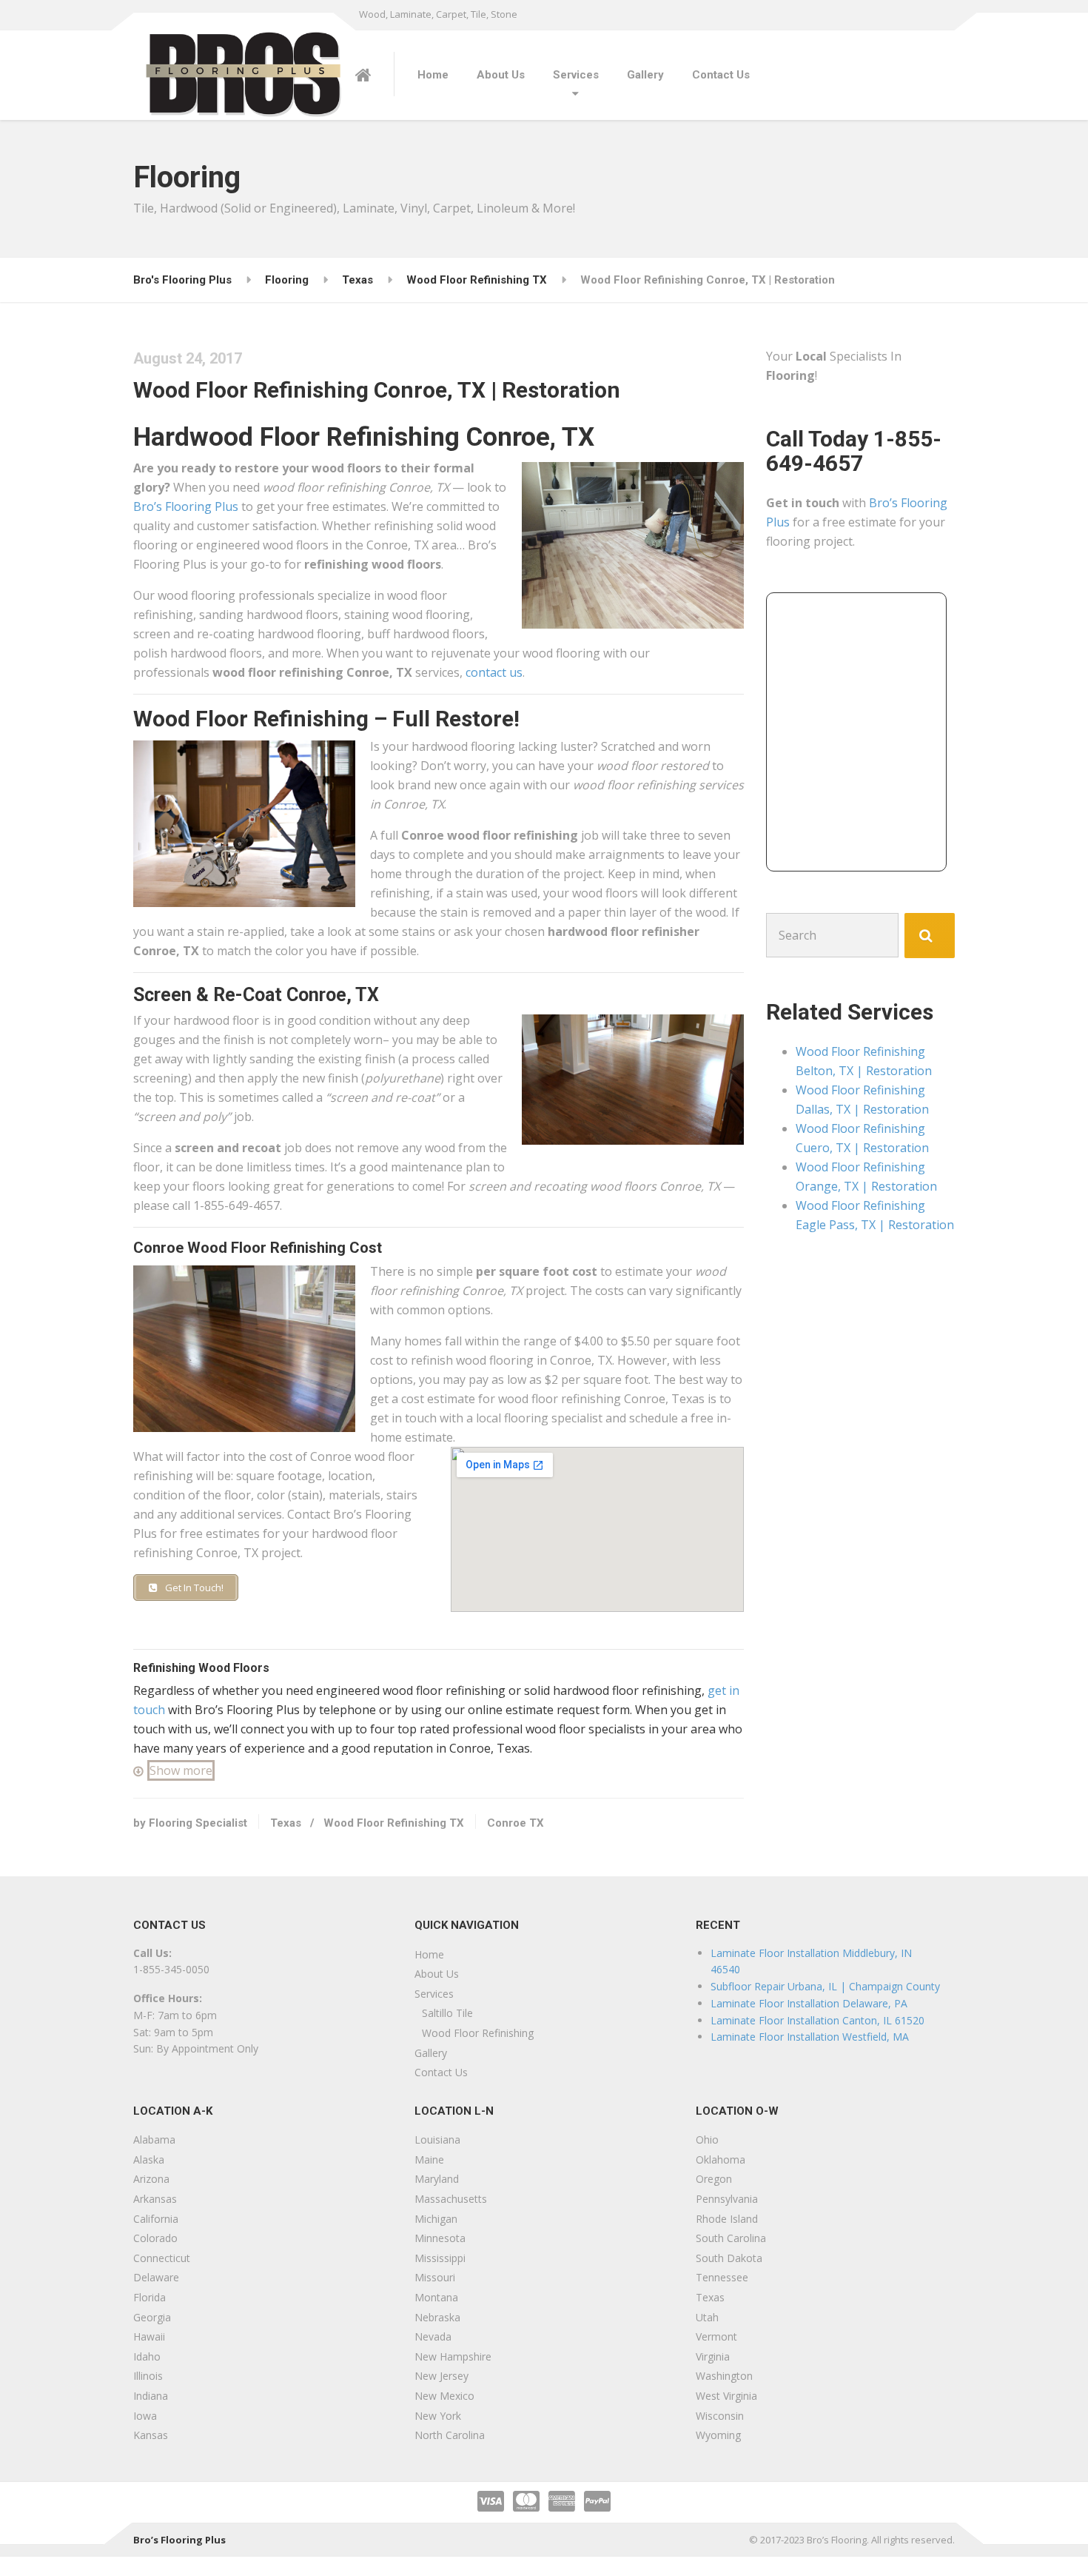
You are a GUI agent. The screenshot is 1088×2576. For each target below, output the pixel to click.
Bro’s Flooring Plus (186, 506)
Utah (707, 2317)
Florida (150, 2297)
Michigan (436, 2219)
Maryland (437, 2179)
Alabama (154, 2140)
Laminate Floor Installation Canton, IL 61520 (817, 2020)
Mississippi (440, 2258)
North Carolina (450, 2435)
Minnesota (440, 2238)
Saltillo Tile (447, 2013)
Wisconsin (720, 2416)
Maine (429, 2160)
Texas (286, 1823)
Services (576, 75)
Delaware (156, 2277)
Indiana (151, 2396)
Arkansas (155, 2199)
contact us (494, 672)
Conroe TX (516, 1823)
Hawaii (149, 2336)
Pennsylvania (727, 2199)
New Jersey (441, 2376)
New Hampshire (453, 2356)
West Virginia (726, 2396)
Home (433, 75)
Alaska (149, 2160)
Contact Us (721, 75)
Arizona (151, 2179)
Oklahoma (721, 2160)
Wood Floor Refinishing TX (394, 1823)
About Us (501, 75)
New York (438, 2416)
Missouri (435, 2277)
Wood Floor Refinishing (478, 2033)
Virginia (713, 2356)
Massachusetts (451, 2199)
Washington (724, 2376)
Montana (436, 2297)
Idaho (147, 2356)
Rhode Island (727, 2219)
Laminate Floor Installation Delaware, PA (809, 2003)
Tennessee (722, 2277)
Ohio (707, 2140)
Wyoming (718, 2435)
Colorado (155, 2238)
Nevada (433, 2336)
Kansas (151, 2435)
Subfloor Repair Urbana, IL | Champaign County (825, 1986)
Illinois (148, 2376)
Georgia (152, 2317)
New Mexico (444, 2396)
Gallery (645, 75)
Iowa (145, 2416)
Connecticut (162, 2258)
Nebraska (437, 2317)
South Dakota (729, 2258)
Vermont (716, 2336)
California (156, 2219)
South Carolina (731, 2238)
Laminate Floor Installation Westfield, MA (810, 2037)
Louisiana (437, 2140)
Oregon (714, 2179)
